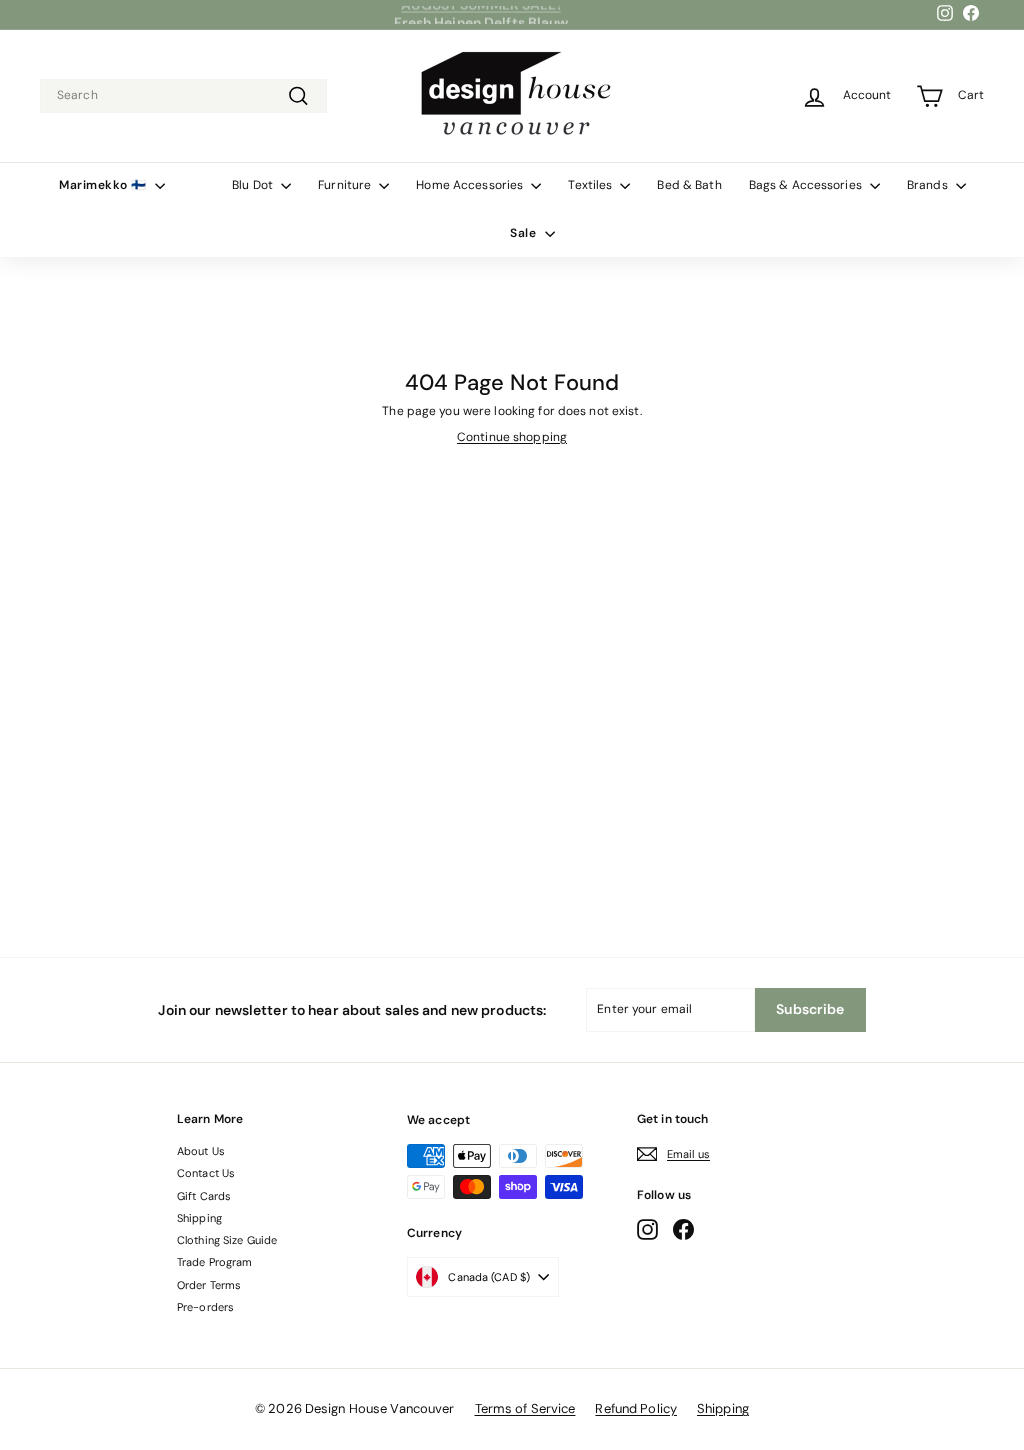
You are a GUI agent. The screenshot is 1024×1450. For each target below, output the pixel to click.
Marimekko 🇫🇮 (104, 185)
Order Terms (209, 1285)
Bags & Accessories (807, 185)
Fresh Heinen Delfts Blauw (481, 15)
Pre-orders (205, 1307)
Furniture (346, 185)
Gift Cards (204, 1196)
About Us (201, 1151)
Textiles (591, 185)
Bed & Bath (689, 185)
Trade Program (215, 1262)
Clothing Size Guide (227, 1240)
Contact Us (206, 1173)
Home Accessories (471, 185)
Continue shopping (512, 437)
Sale (525, 233)
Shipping (199, 1218)
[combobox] (183, 96)
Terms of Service (525, 1408)
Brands (929, 185)
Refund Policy (636, 1408)
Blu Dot (254, 185)
